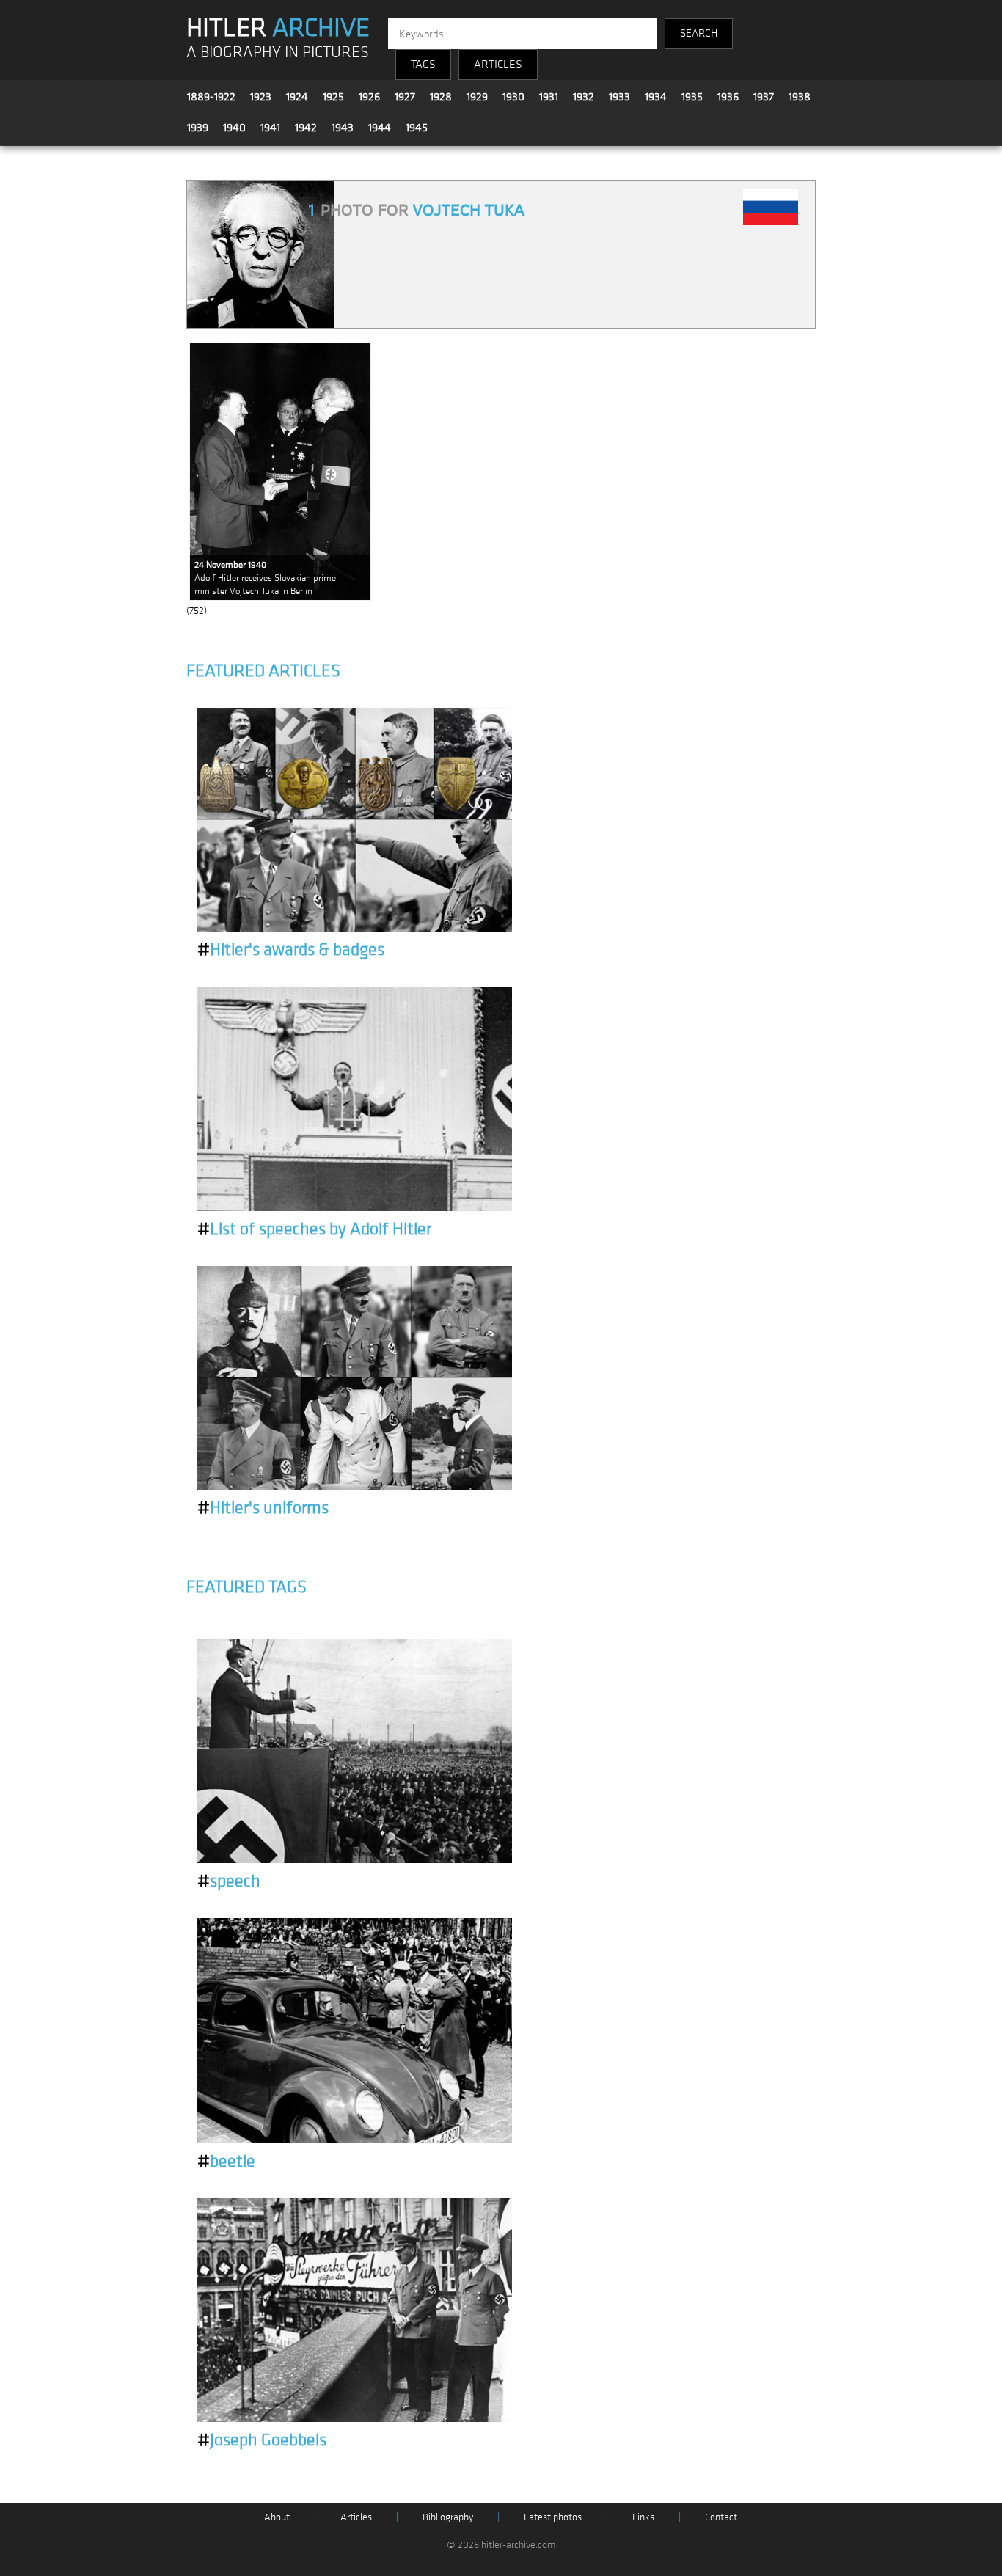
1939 (198, 128)
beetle (226, 2162)
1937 (764, 97)
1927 (405, 97)
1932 (584, 97)
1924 (297, 97)
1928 (441, 97)
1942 (306, 128)
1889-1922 (211, 97)
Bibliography (448, 2517)
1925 (333, 97)
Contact (721, 2517)
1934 (656, 97)
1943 (343, 128)
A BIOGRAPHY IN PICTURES (278, 52)
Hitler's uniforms (263, 1508)
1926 (369, 97)
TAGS (423, 65)
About (277, 2517)
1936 (728, 97)
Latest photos (553, 2517)
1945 (417, 128)
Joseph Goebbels (262, 2440)
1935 (692, 97)
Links (643, 2517)
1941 (270, 128)
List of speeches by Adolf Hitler (314, 1229)
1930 (513, 97)
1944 (380, 128)
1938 (800, 97)
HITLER (278, 28)
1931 (549, 97)
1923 (261, 97)
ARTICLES (498, 65)
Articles (356, 2517)
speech (229, 1881)
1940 (234, 128)
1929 (477, 97)
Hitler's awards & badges (291, 950)
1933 (619, 97)
